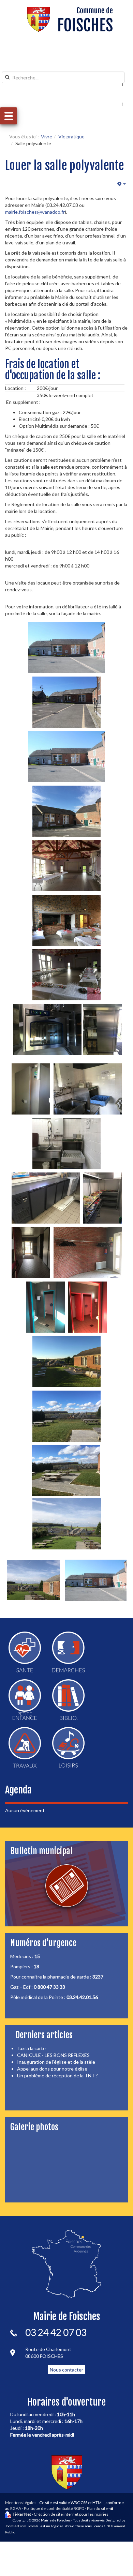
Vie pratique (71, 137)
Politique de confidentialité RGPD (54, 2508)
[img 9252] (66, 1416)
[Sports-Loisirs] (68, 1747)
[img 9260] (88, 1253)
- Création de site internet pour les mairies (61, 2514)
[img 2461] (33, 1580)
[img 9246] (66, 1471)
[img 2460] (67, 1524)
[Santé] (25, 1652)
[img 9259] (87, 1307)
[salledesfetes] (66, 702)
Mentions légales (21, 2503)
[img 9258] (46, 1307)
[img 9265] (31, 1089)
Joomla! (34, 2526)
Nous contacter (66, 2370)
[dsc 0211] (66, 648)
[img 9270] (46, 1198)
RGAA (16, 2508)
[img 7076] (66, 866)
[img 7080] (102, 1198)
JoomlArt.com (16, 2526)
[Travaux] (25, 1747)
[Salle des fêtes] (66, 757)
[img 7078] (47, 1029)
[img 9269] (66, 1143)
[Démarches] (68, 1652)
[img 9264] (102, 1029)
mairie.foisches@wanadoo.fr (35, 212)
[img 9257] (31, 1253)
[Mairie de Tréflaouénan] (70, 19)
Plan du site (97, 2508)
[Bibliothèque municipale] (68, 1700)
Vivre (47, 137)
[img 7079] (88, 1089)
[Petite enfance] (25, 1700)
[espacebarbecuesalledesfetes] (66, 1362)
